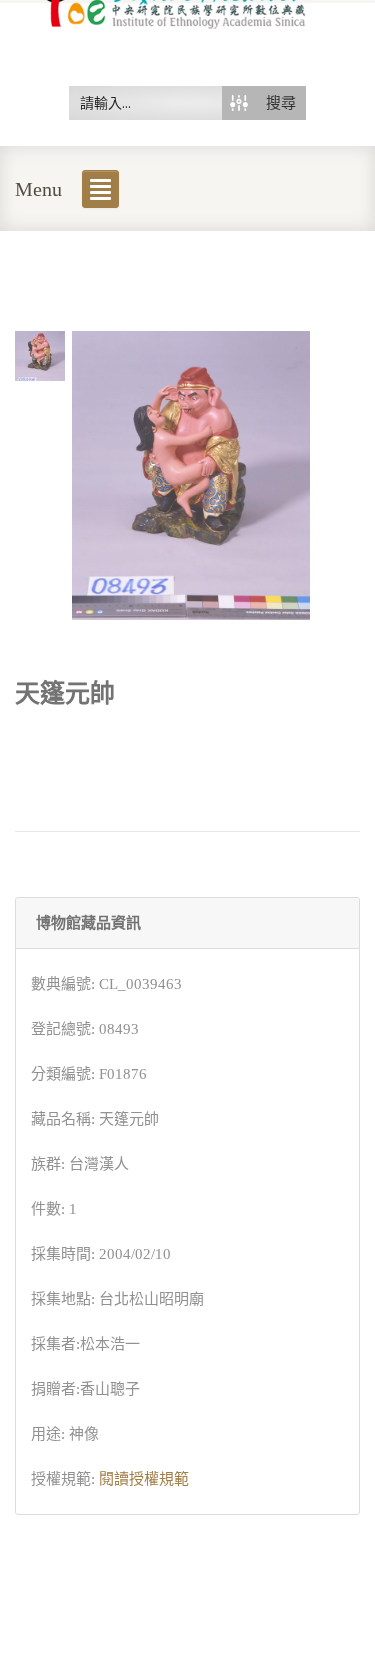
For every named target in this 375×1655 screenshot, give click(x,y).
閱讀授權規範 (144, 1479)
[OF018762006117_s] (40, 354)
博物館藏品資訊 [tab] (88, 923)
